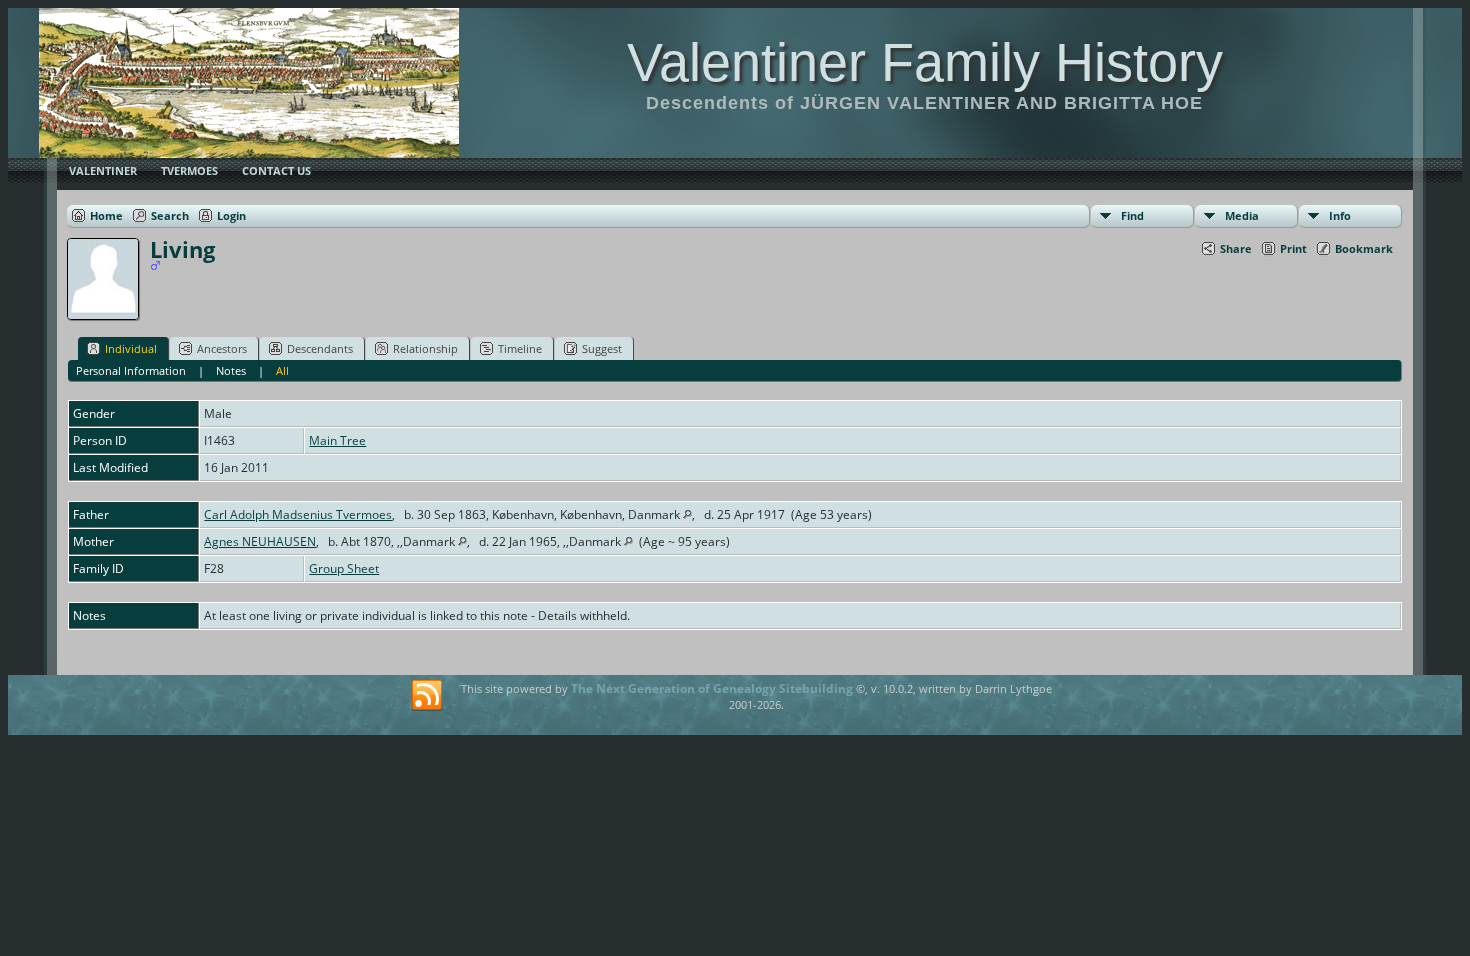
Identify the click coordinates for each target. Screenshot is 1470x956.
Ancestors (222, 348)
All (282, 370)
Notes (231, 370)
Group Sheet (344, 568)
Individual (131, 348)
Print (1293, 248)
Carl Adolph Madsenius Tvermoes (298, 514)
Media (1242, 215)
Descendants (320, 348)
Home (106, 215)
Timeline (520, 348)
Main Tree (337, 440)
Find (1132, 215)
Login (231, 215)
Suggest (602, 348)
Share (1236, 248)
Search (170, 215)
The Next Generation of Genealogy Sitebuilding (712, 688)
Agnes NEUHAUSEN (260, 541)
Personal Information (131, 370)
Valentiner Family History (925, 62)
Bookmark (1364, 248)
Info (1340, 215)
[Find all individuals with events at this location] (687, 514)
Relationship (425, 348)
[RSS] (427, 696)
